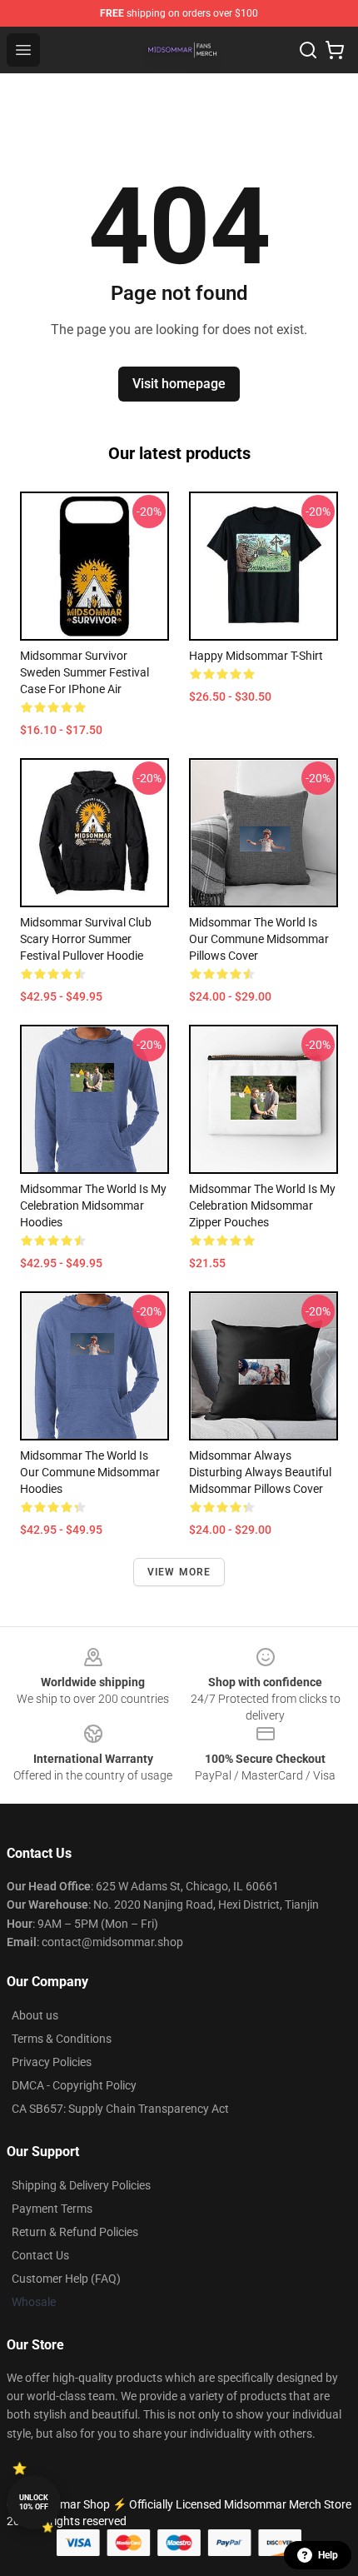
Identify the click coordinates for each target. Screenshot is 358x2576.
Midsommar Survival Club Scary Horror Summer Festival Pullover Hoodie (86, 939)
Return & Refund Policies (75, 2232)
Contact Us (40, 2255)
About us (35, 2015)
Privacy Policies (52, 2062)
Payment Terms (52, 2209)
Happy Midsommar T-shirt (256, 656)
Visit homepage (179, 384)
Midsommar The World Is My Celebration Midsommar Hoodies (93, 1206)
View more (179, 1572)
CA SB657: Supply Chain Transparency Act (120, 2109)
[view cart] (335, 50)
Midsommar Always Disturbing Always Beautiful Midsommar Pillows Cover (260, 1472)
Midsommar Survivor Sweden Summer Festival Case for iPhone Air (85, 672)
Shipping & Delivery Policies (81, 2185)
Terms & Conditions (62, 2039)
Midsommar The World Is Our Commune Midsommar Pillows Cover (259, 939)
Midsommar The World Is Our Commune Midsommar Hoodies (90, 1472)
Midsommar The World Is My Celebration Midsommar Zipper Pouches (262, 1206)
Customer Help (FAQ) (66, 2279)
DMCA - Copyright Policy (74, 2085)
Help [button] (328, 2555)
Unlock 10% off (34, 2502)
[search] (308, 50)
